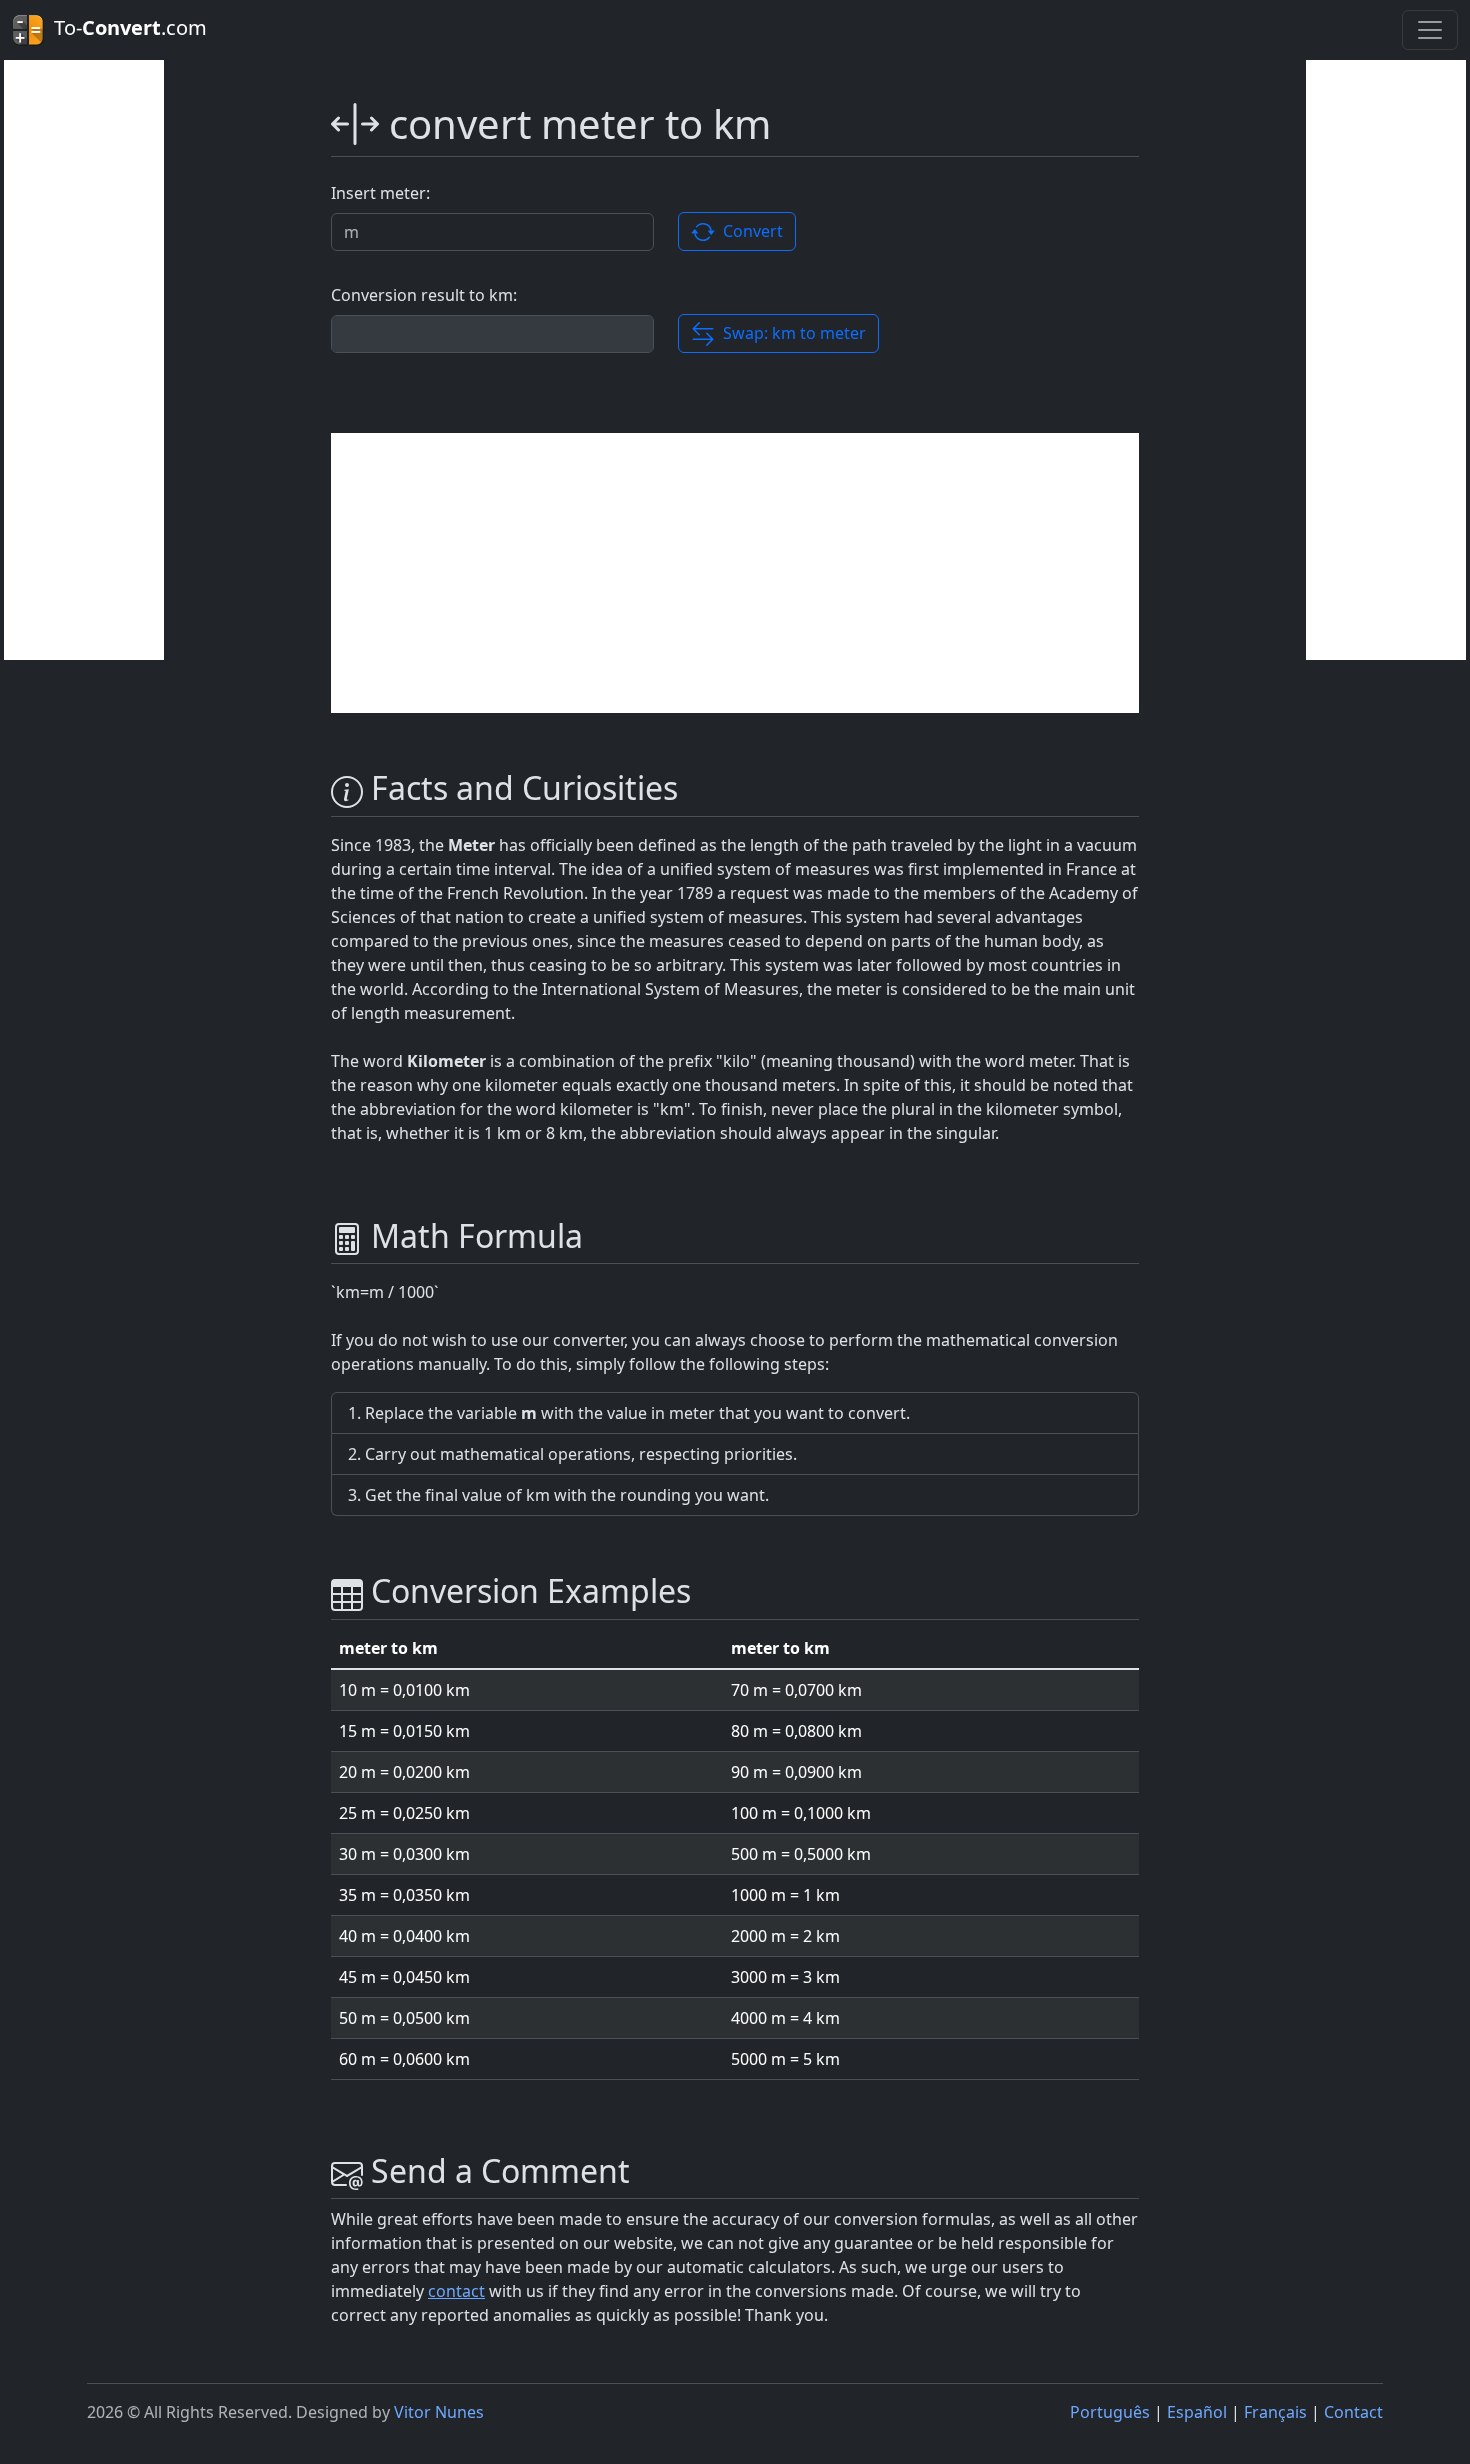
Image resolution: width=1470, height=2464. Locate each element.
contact (456, 2291)
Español (1197, 2412)
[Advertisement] (84, 360)
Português (1110, 2412)
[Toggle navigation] (1430, 30)
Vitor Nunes (439, 2412)
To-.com (125, 27)
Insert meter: (380, 193)
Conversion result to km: (424, 295)
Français (1275, 2412)
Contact (1353, 2412)
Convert (749, 231)
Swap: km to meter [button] (790, 333)
